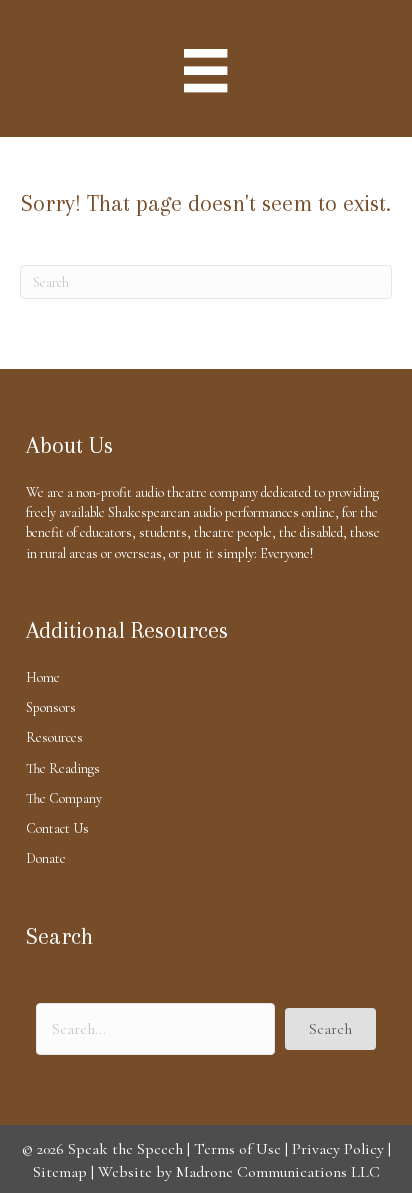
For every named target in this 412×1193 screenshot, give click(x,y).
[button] (330, 1029)
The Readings (63, 768)
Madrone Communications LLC (278, 1172)
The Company (64, 798)
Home (43, 677)
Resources (54, 737)
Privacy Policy (338, 1149)
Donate (46, 858)
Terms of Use (237, 1149)
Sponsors (51, 707)
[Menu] (205, 71)
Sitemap (60, 1172)
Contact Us (57, 828)
